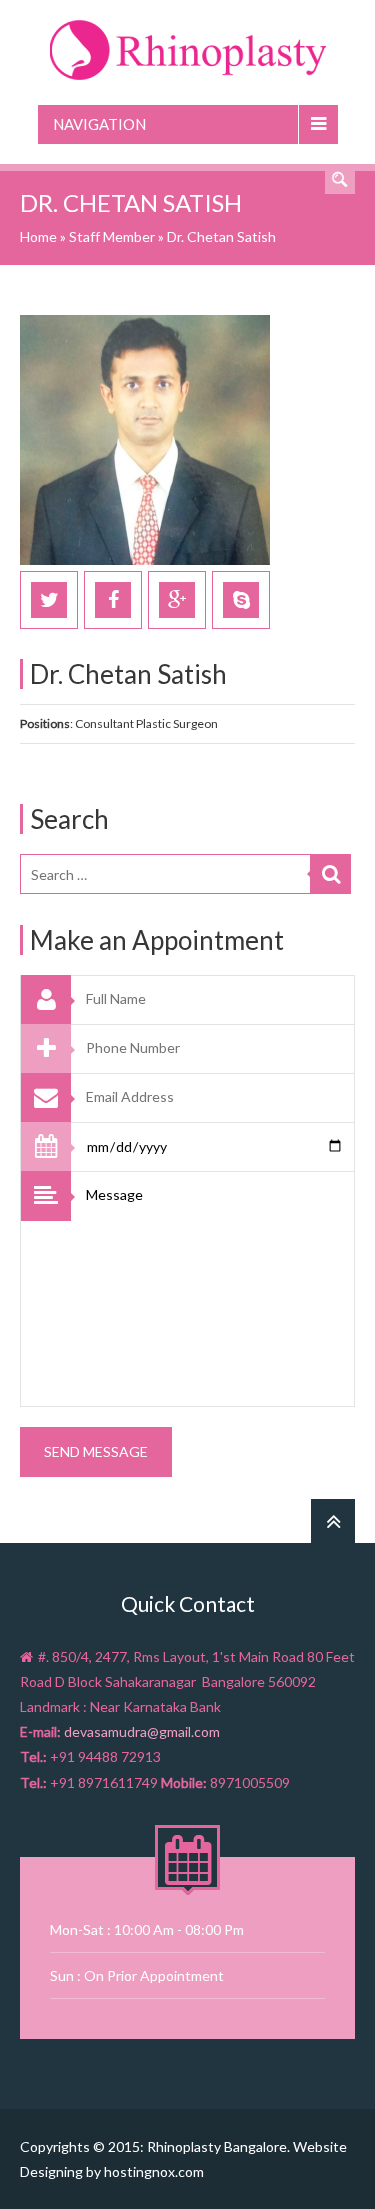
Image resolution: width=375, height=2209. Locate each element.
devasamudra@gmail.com (142, 1731)
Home (38, 236)
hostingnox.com (154, 2171)
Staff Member (112, 236)
